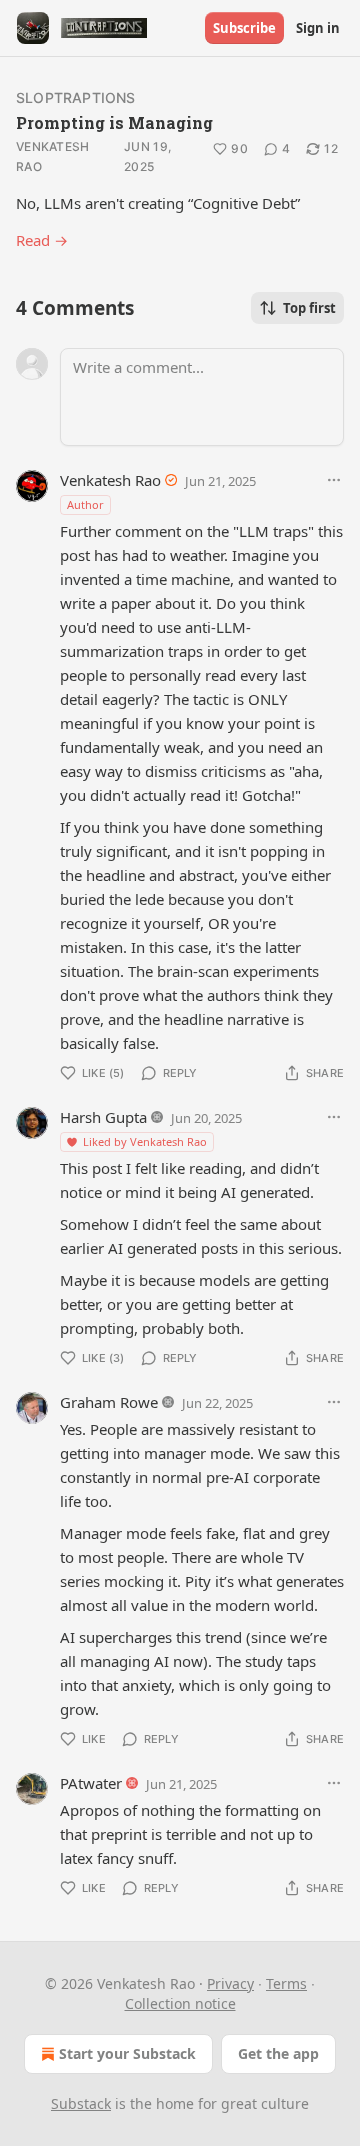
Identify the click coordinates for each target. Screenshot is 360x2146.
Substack (81, 2103)
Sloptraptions (76, 97)
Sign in (318, 28)
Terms (286, 1983)
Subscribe (244, 28)
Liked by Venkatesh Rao (145, 1141)
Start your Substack (127, 2053)
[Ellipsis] (334, 480)
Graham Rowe (109, 1402)
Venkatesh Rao (53, 156)
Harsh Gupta (103, 1117)
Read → (42, 240)
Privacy (230, 1983)
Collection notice (180, 2003)
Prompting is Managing (114, 122)
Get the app (278, 2053)
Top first (309, 308)
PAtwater (91, 1783)
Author (85, 504)
